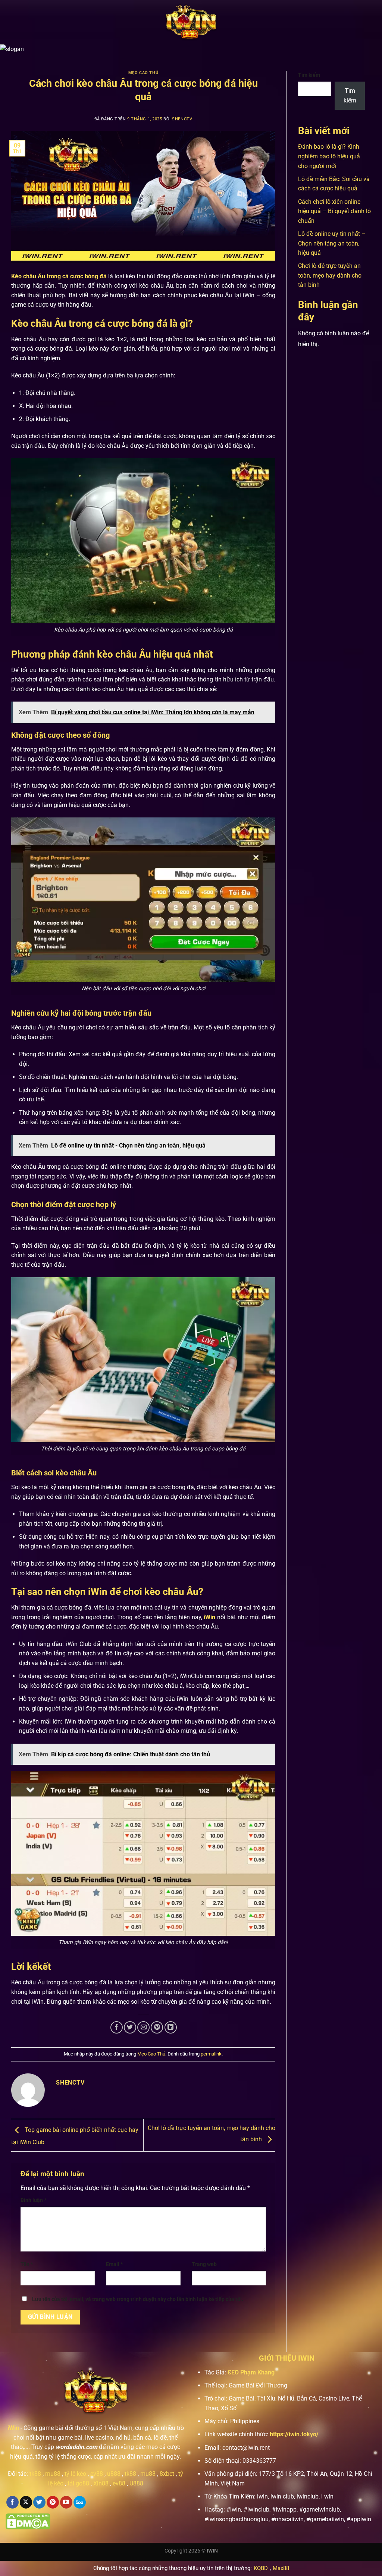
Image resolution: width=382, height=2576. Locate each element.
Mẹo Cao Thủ (143, 73)
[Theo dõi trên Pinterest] (53, 2502)
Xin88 (101, 2483)
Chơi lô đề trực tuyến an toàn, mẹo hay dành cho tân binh (330, 275)
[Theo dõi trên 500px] (80, 2502)
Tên (27, 2264)
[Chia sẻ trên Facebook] (117, 2027)
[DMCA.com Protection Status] (28, 2521)
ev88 (119, 2483)
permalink (211, 2054)
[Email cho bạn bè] (143, 2027)
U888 (136, 2483)
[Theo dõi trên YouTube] (66, 2502)
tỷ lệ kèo (75, 2474)
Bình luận (33, 2200)
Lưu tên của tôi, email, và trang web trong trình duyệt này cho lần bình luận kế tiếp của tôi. (138, 2299)
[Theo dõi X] (26, 2502)
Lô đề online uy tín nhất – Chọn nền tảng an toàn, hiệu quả (332, 243)
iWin (13, 2428)
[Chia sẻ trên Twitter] (130, 2027)
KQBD (261, 2568)
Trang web (204, 2264)
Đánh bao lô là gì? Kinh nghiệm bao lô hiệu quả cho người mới (329, 156)
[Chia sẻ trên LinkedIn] (171, 2027)
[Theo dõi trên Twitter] (39, 2502)
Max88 (281, 2568)
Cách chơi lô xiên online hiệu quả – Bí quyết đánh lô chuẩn (334, 211)
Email (114, 2264)
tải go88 (78, 2483)
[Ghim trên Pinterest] (157, 2027)
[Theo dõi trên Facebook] (12, 2502)
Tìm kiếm (309, 75)
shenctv (182, 119)
